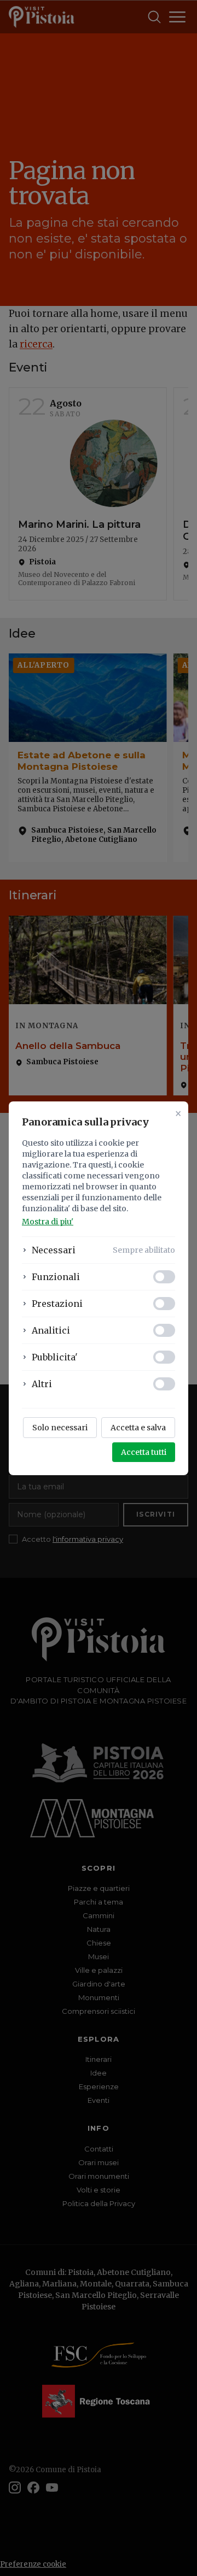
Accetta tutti (144, 1452)
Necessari (54, 1250)
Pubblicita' (55, 1357)
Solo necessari (60, 1428)
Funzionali (56, 1277)
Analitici (51, 1330)
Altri (42, 1384)
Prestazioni (57, 1304)
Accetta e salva (138, 1428)
